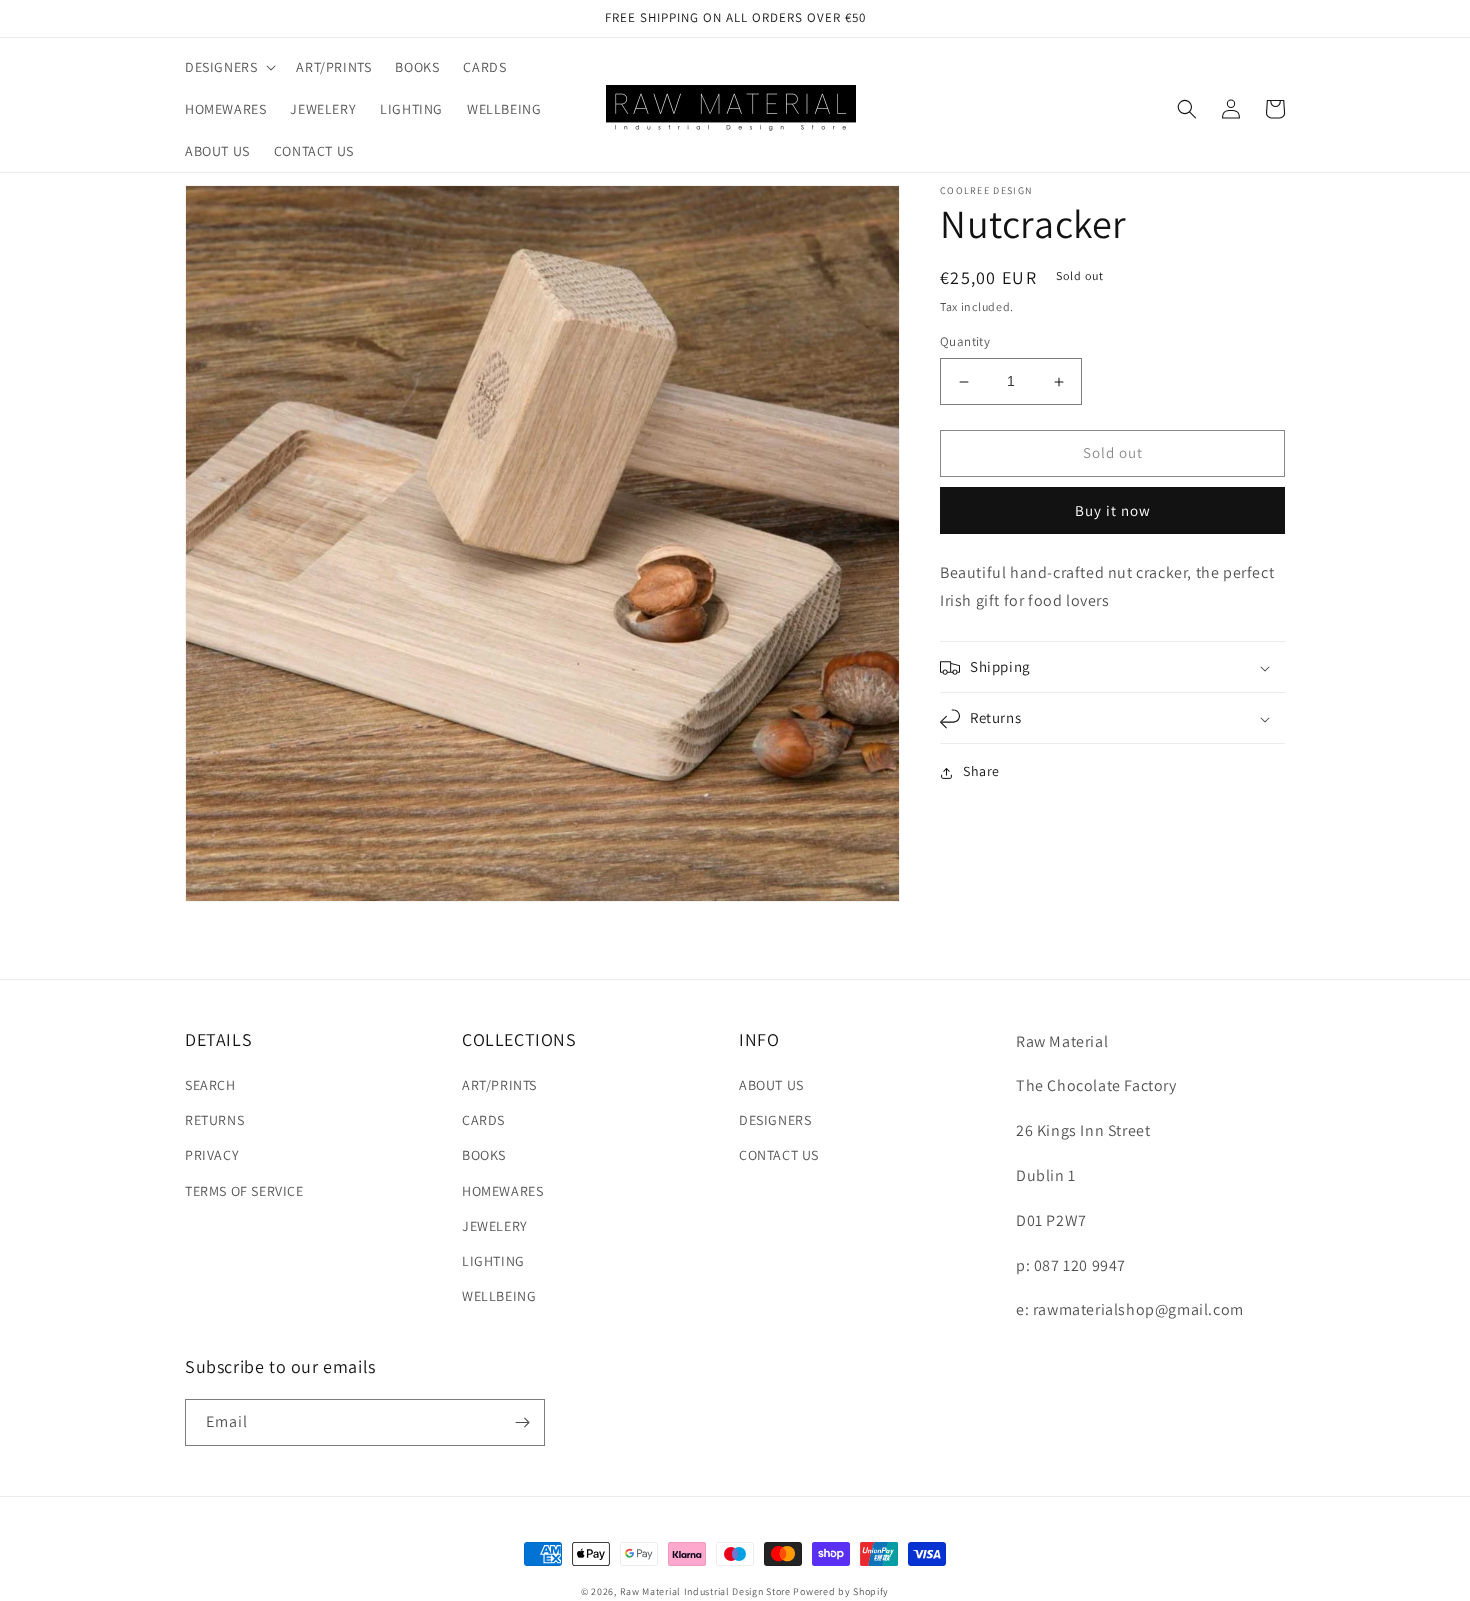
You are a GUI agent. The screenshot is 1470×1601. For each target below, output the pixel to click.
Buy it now (1113, 510)
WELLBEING (499, 1296)
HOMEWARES (502, 1191)
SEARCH (210, 1085)
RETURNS (214, 1120)
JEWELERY (495, 1226)
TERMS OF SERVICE (244, 1191)
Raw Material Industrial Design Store (705, 1591)
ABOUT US (771, 1085)
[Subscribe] (522, 1422)
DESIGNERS (775, 1120)
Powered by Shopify (841, 1591)
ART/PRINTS (499, 1085)
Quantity (965, 342)
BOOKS (484, 1155)
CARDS (483, 1120)
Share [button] (981, 772)
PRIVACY (212, 1155)
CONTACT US (779, 1155)
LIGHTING (493, 1261)
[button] (228, 67)
